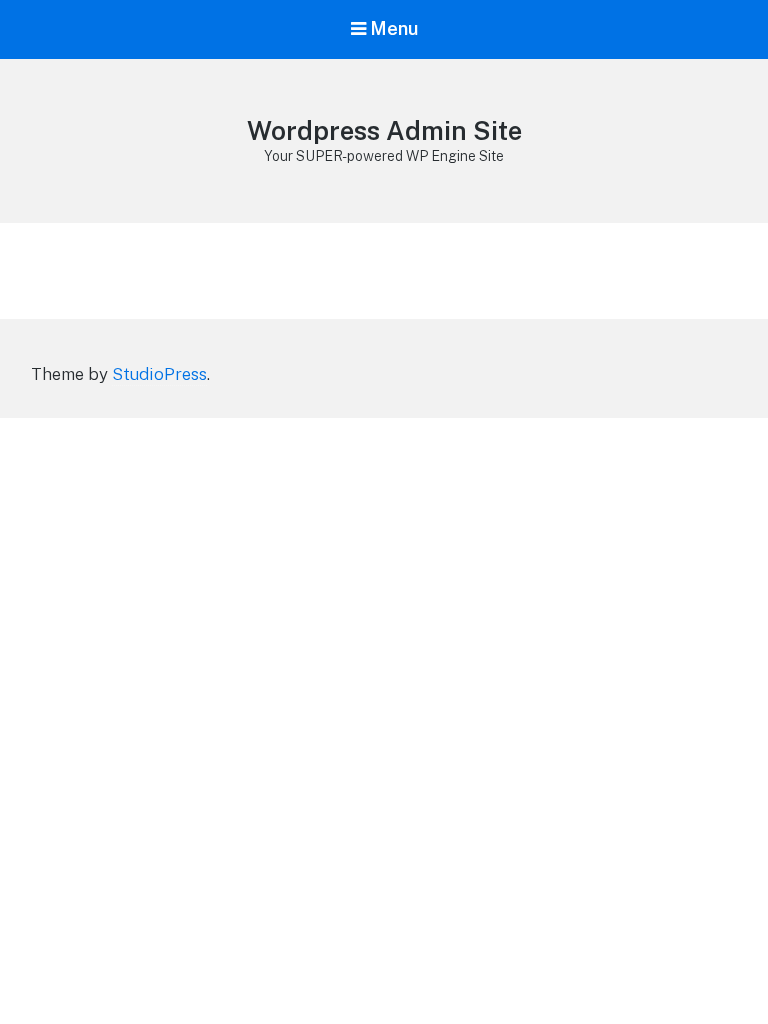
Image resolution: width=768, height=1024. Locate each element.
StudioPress (159, 374)
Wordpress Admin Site (384, 130)
